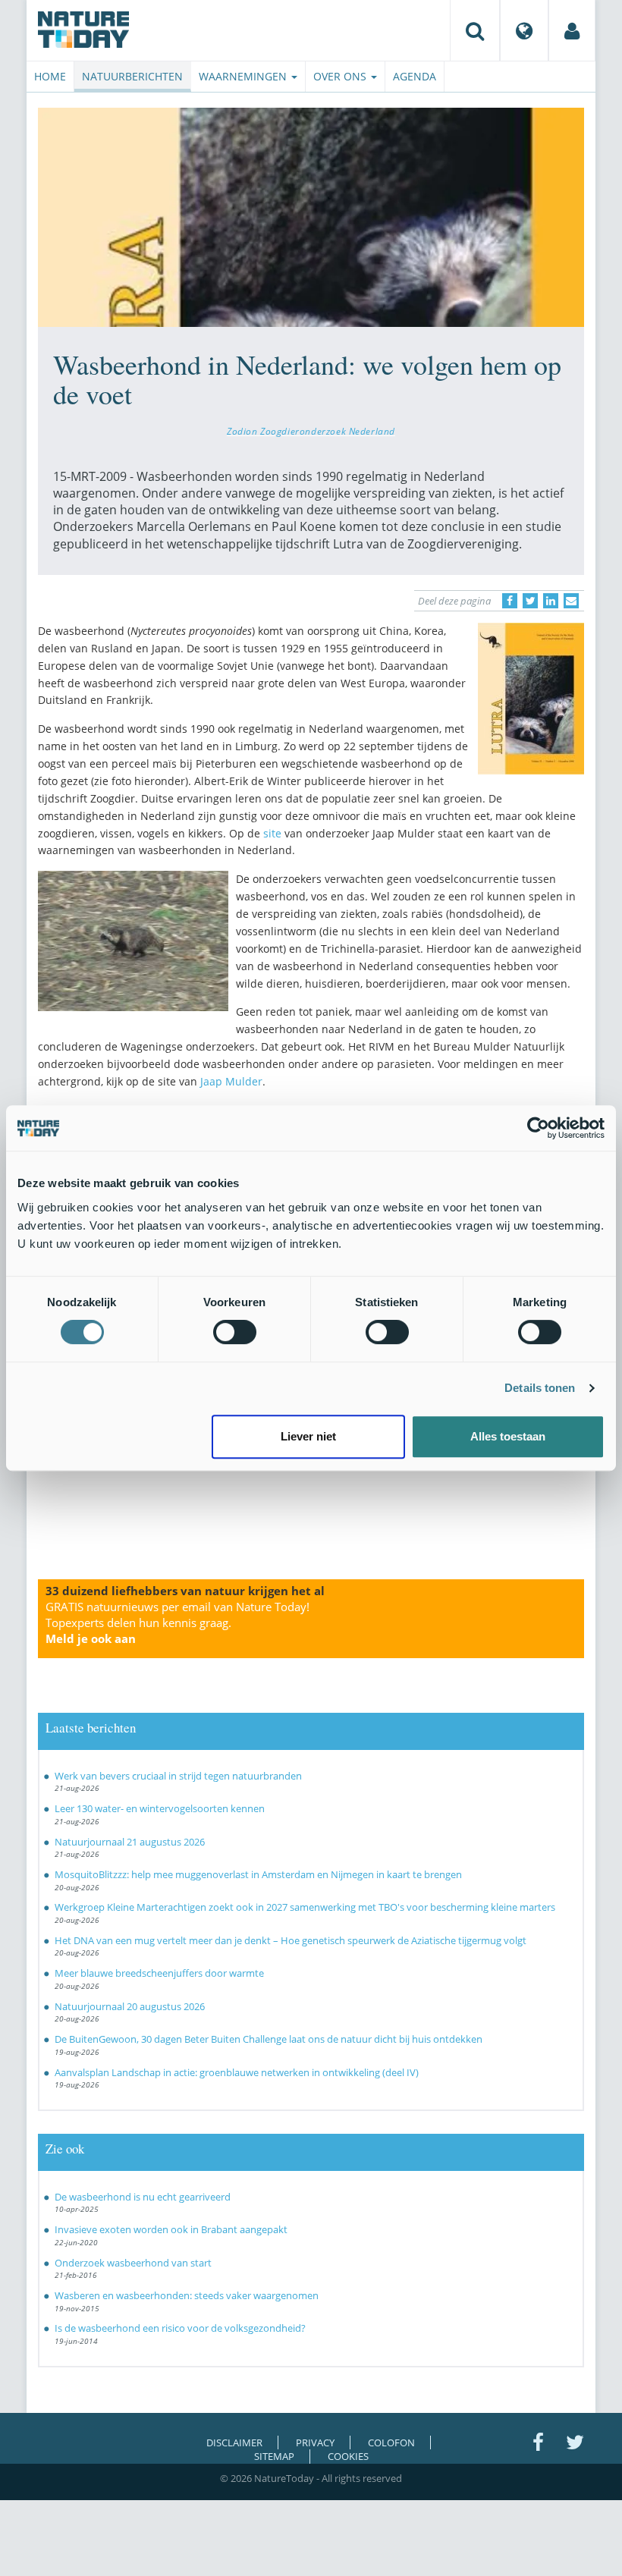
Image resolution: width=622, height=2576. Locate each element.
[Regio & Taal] (524, 30)
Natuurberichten (132, 76)
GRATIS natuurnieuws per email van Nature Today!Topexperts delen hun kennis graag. (177, 1623)
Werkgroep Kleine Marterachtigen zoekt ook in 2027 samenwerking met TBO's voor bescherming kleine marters (305, 1907)
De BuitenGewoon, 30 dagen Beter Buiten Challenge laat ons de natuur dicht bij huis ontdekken (269, 2039)
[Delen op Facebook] (510, 601)
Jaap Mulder (231, 1081)
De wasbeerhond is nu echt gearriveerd (143, 2197)
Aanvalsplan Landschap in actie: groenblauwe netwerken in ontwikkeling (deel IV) (237, 2072)
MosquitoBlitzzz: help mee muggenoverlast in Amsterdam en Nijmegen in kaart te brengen (258, 1874)
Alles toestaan (508, 1436)
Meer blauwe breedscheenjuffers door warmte (159, 1973)
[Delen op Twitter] (530, 601)
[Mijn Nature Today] (572, 30)
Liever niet (308, 1436)
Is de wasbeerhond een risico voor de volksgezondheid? (180, 2328)
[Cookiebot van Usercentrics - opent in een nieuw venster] (538, 1128)
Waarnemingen (244, 76)
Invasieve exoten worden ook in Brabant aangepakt (171, 2229)
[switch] (235, 1332)
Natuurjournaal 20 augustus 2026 (130, 2006)
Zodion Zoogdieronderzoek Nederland (311, 431)
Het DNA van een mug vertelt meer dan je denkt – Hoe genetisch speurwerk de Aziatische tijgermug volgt (291, 1940)
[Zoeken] (475, 30)
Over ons (341, 76)
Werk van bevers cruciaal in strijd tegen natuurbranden (178, 1776)
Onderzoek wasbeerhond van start (133, 2263)
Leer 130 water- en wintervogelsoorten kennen (160, 1808)
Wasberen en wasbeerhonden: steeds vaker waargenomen (187, 2295)
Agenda (415, 76)
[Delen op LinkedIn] (551, 601)
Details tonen (540, 1388)
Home (50, 76)
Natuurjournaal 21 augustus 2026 (130, 1842)
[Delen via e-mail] (571, 601)
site (272, 833)
